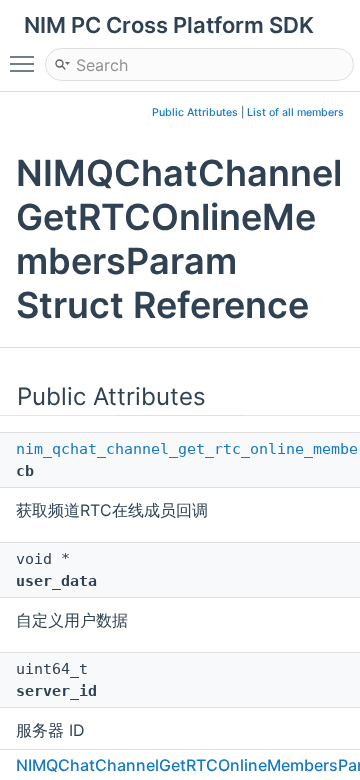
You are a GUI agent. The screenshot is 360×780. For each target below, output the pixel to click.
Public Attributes (195, 112)
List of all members (295, 112)
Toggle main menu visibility (26, 63)
